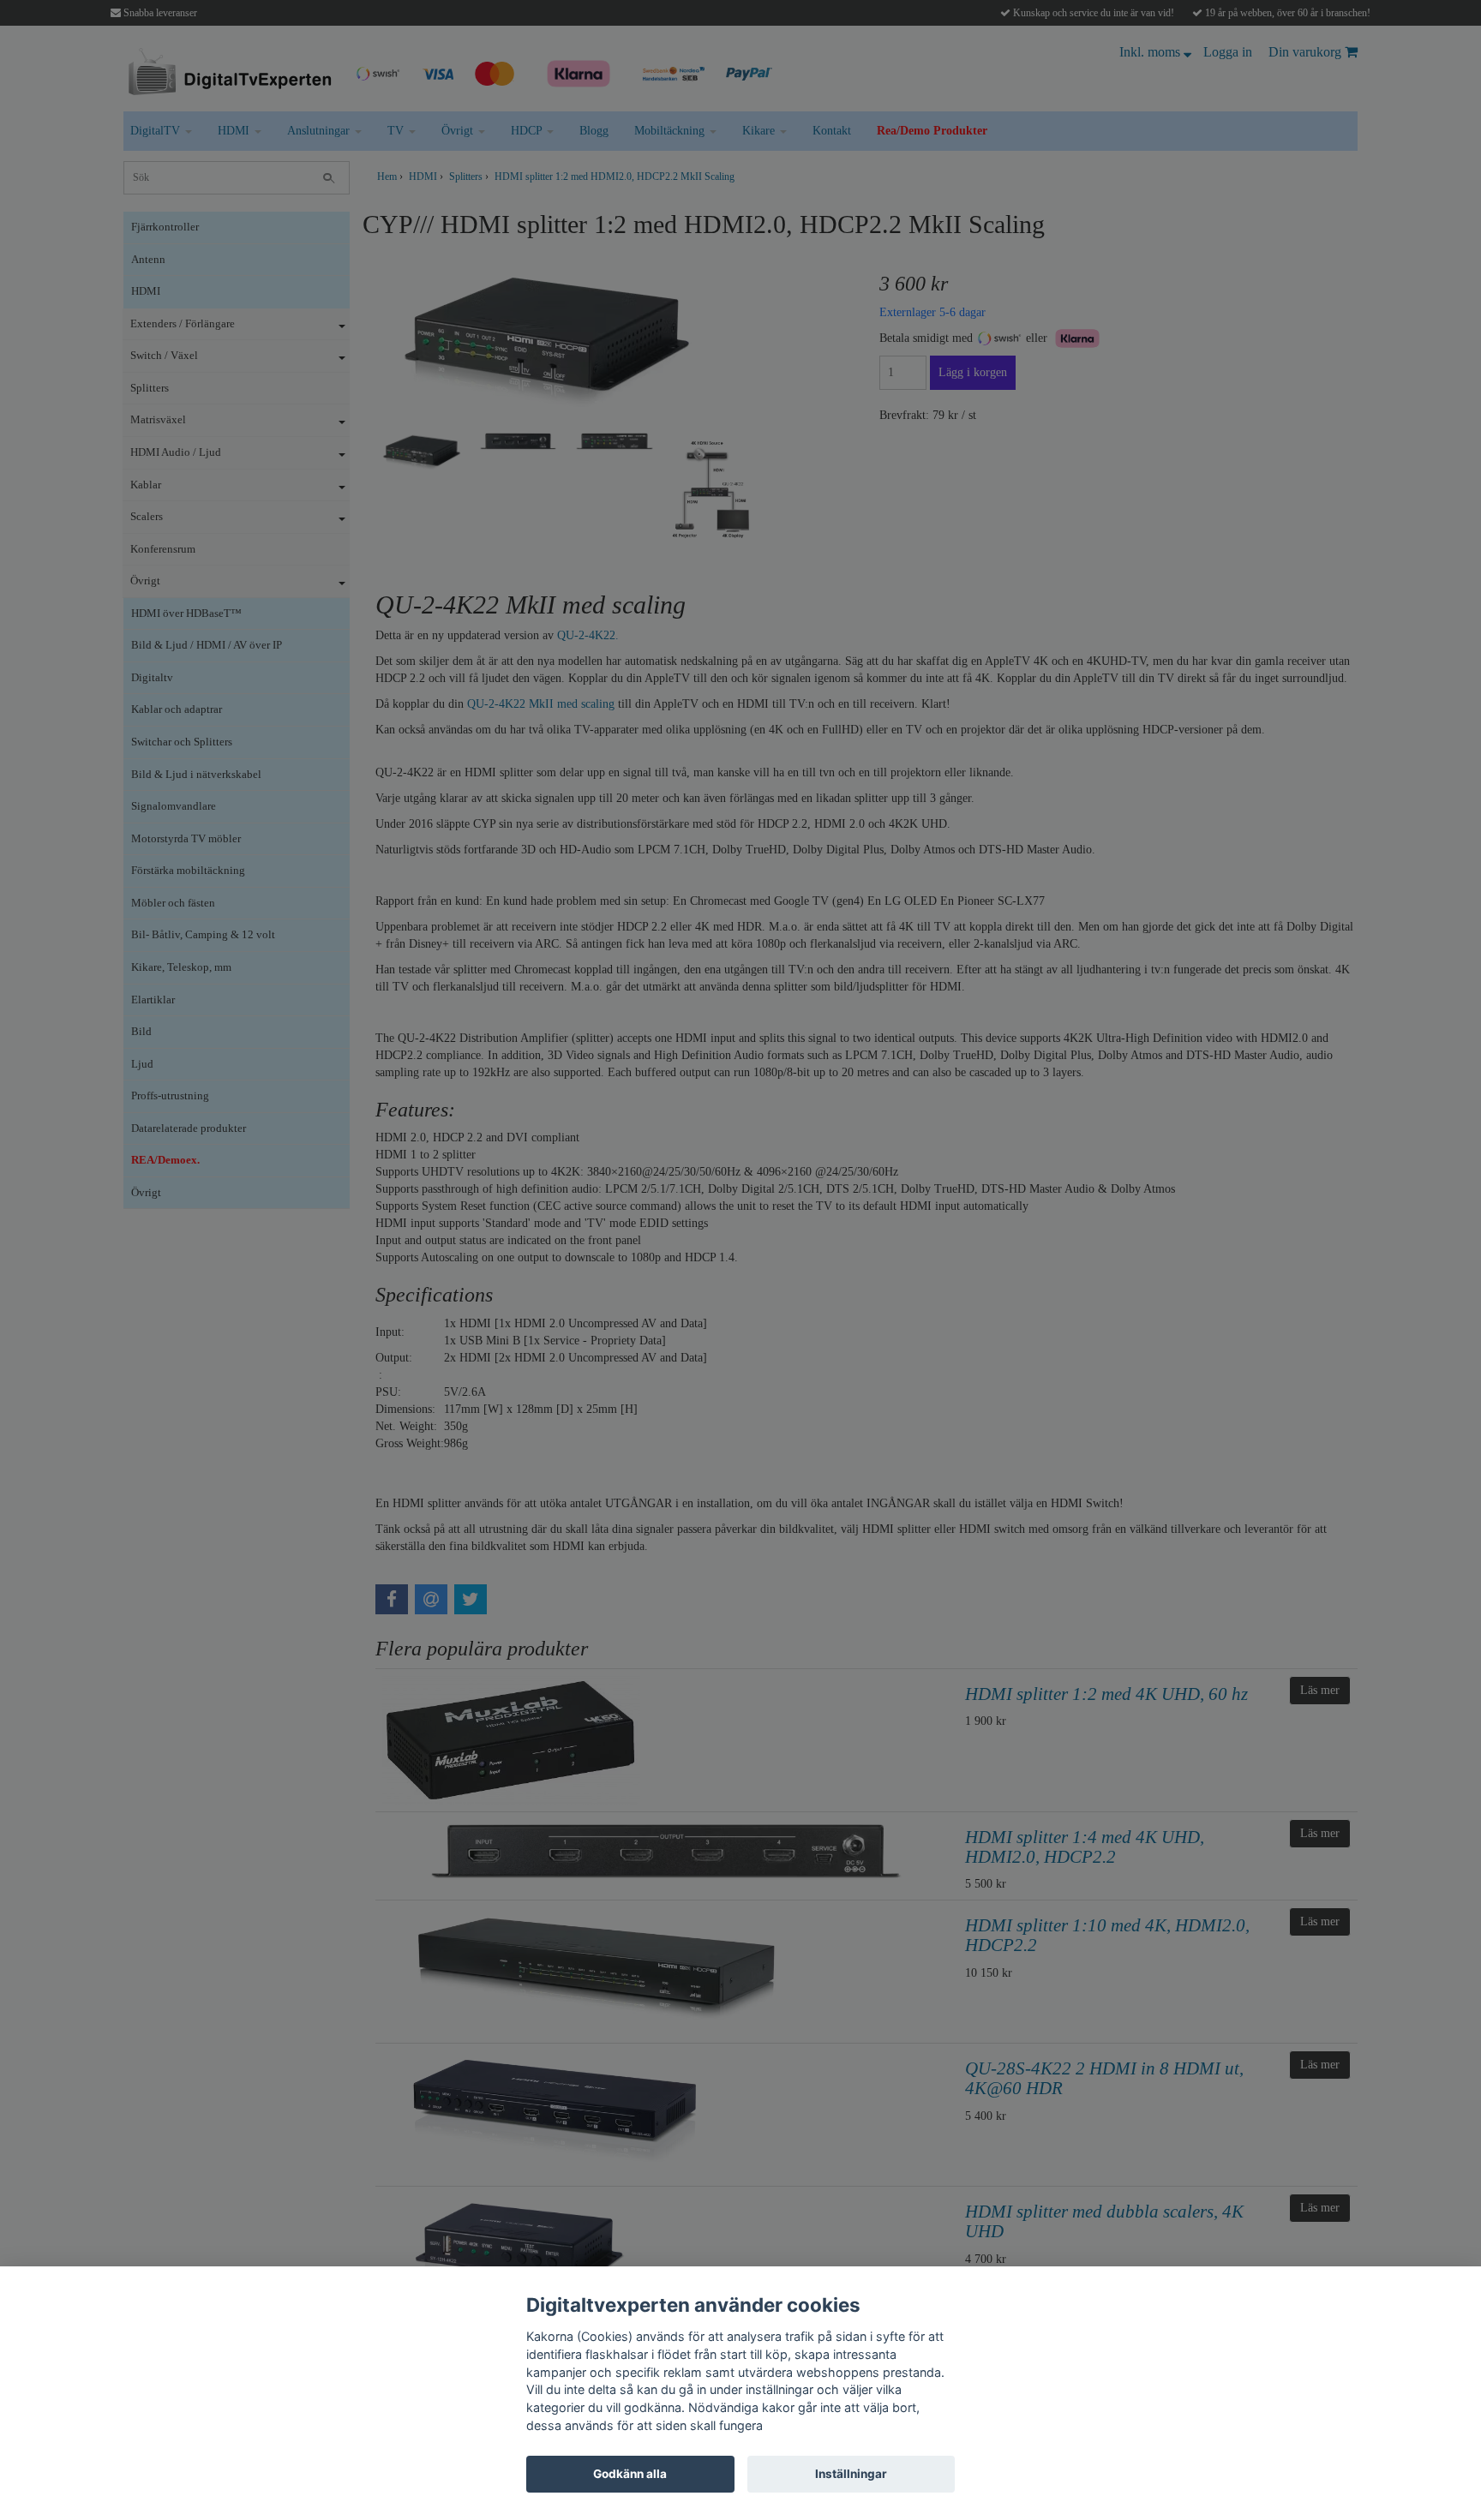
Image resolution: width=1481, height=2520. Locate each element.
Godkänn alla (630, 2474)
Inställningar (851, 2474)
